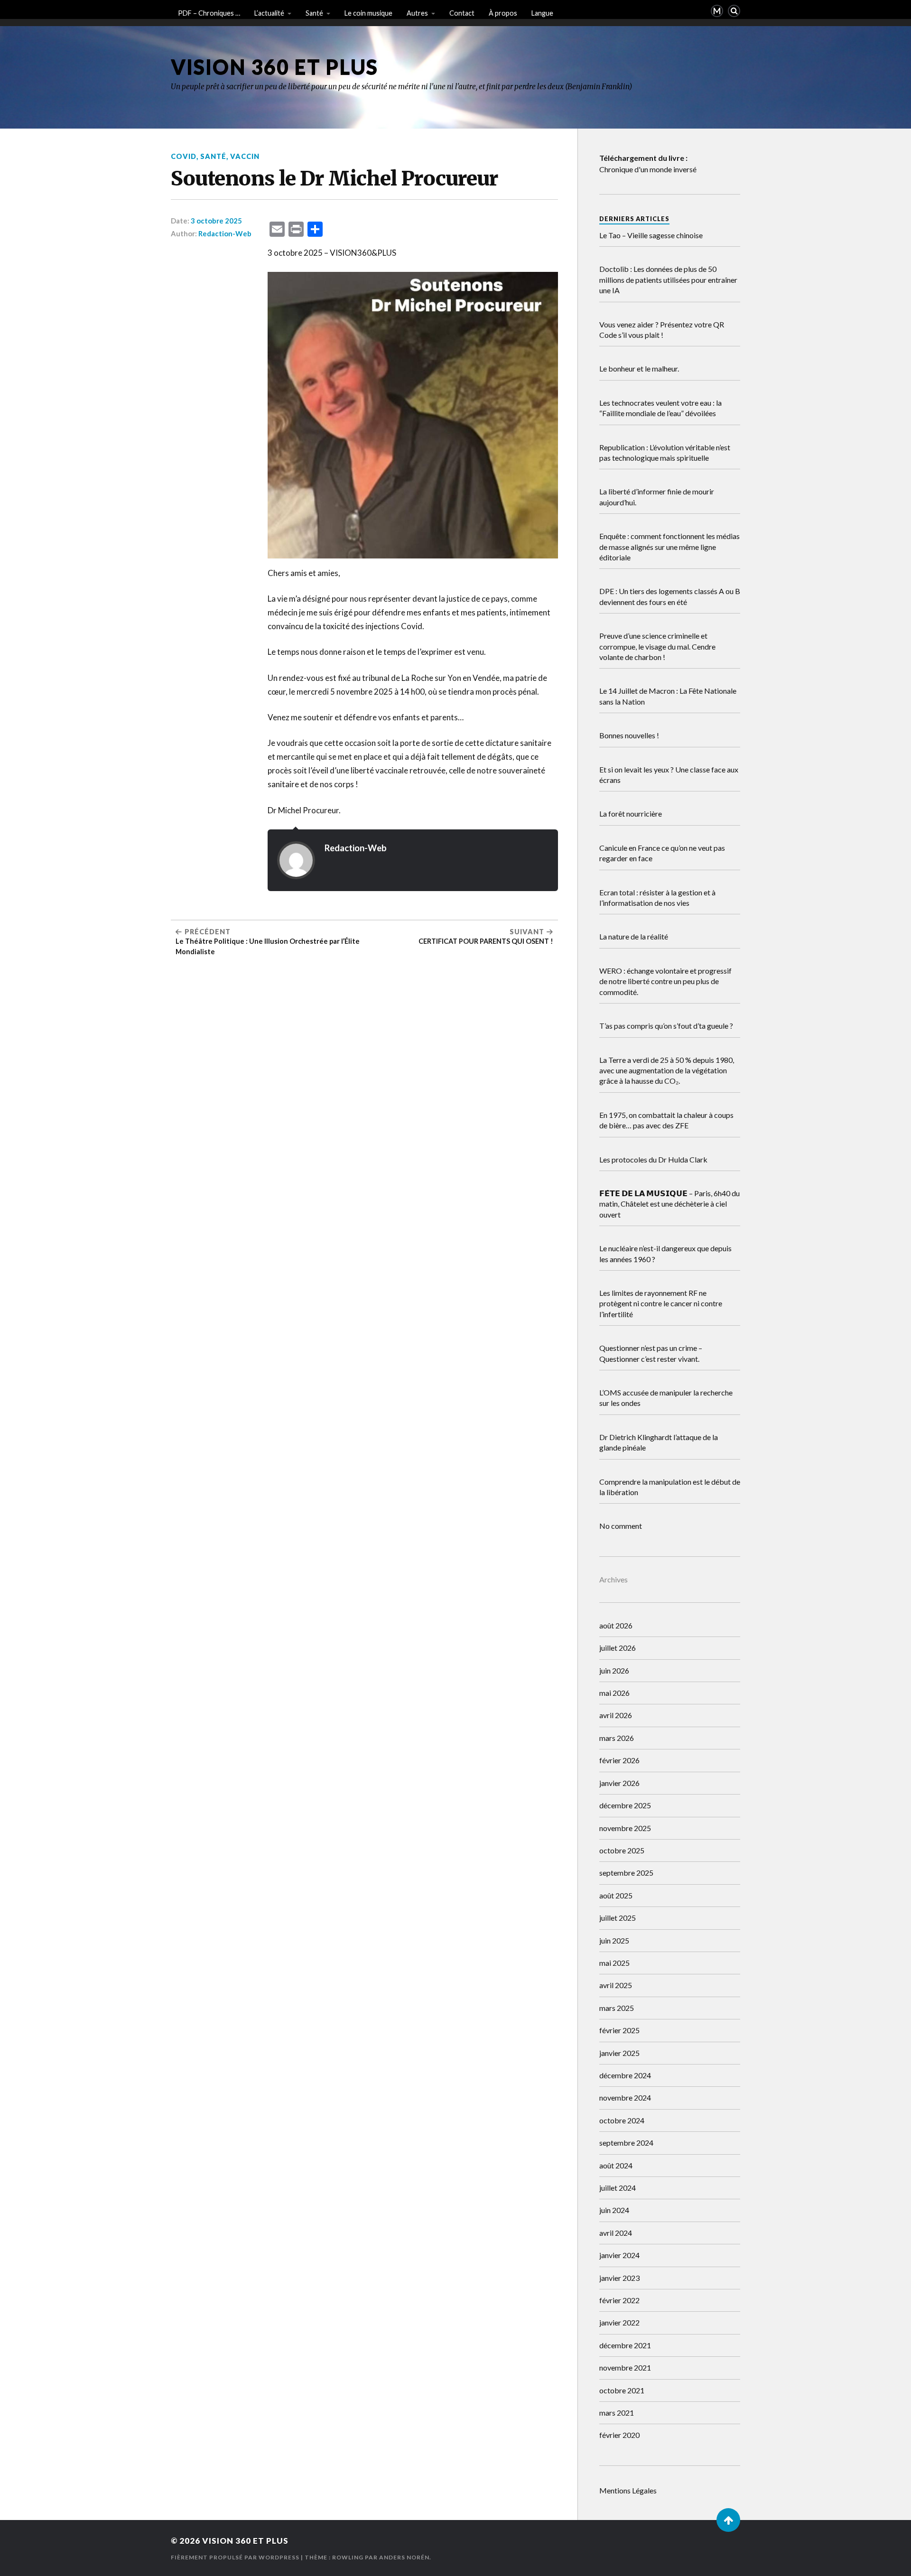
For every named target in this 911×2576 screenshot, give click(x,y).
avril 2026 (616, 1715)
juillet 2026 (618, 1648)
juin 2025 (614, 1940)
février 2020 (619, 2435)
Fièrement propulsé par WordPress (235, 2557)
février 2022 (619, 2300)
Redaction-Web (225, 233)
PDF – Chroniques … (209, 13)
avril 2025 (616, 1985)
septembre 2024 (626, 2143)
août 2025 (616, 1895)
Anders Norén (404, 2557)
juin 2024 (614, 2210)
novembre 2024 (625, 2097)
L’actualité (269, 13)
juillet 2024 (618, 2188)
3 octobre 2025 (216, 221)
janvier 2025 (619, 2053)
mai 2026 (614, 1693)
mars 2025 (617, 2008)
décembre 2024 (625, 2075)
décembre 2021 (625, 2345)
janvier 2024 (619, 2255)
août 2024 (616, 2165)
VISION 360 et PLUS (274, 67)
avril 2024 (616, 2233)
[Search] (734, 11)
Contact (462, 13)
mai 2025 (614, 1963)
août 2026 (616, 1625)
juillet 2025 (618, 1918)
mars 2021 (617, 2413)
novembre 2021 (625, 2367)
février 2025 (619, 2030)
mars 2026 (617, 1738)
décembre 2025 (625, 1805)
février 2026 (619, 1760)
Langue (542, 13)
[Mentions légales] (717, 11)
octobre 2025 (622, 1850)
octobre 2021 (622, 2390)
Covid (184, 156)
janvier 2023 (619, 2278)
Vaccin (245, 156)
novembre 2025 (625, 1828)
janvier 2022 (619, 2322)
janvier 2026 (619, 1783)
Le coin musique (368, 13)
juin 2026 (614, 1670)
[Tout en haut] (728, 2520)
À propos (503, 13)
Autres (417, 13)
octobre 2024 (622, 2120)
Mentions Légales (628, 2490)
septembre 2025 (626, 1873)
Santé (314, 13)
